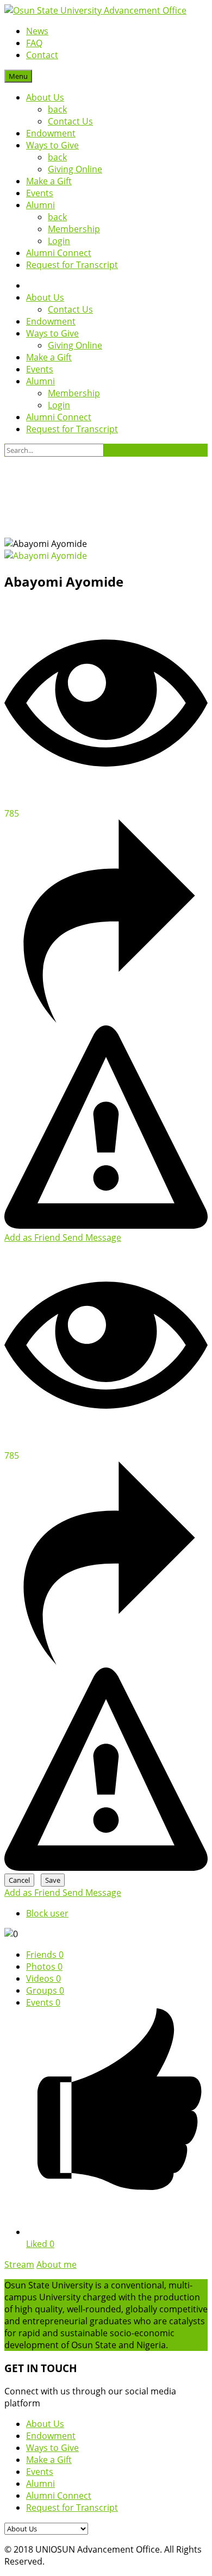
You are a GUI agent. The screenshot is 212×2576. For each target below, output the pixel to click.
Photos (44, 1967)
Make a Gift (49, 181)
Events (40, 193)
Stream (19, 2264)
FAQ (34, 43)
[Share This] (106, 1019)
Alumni (40, 205)
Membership (74, 229)
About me (57, 2264)
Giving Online (75, 169)
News (37, 31)
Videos (43, 1978)
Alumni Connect (59, 253)
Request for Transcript (72, 265)
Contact (42, 55)
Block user (47, 1913)
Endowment (51, 133)
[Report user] (106, 1225)
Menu (18, 76)
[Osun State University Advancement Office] (95, 10)
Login (59, 241)
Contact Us (70, 121)
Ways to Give (52, 145)
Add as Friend (33, 1237)
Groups (45, 1990)
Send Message (92, 1237)
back (57, 109)
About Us (45, 97)
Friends (45, 1955)
